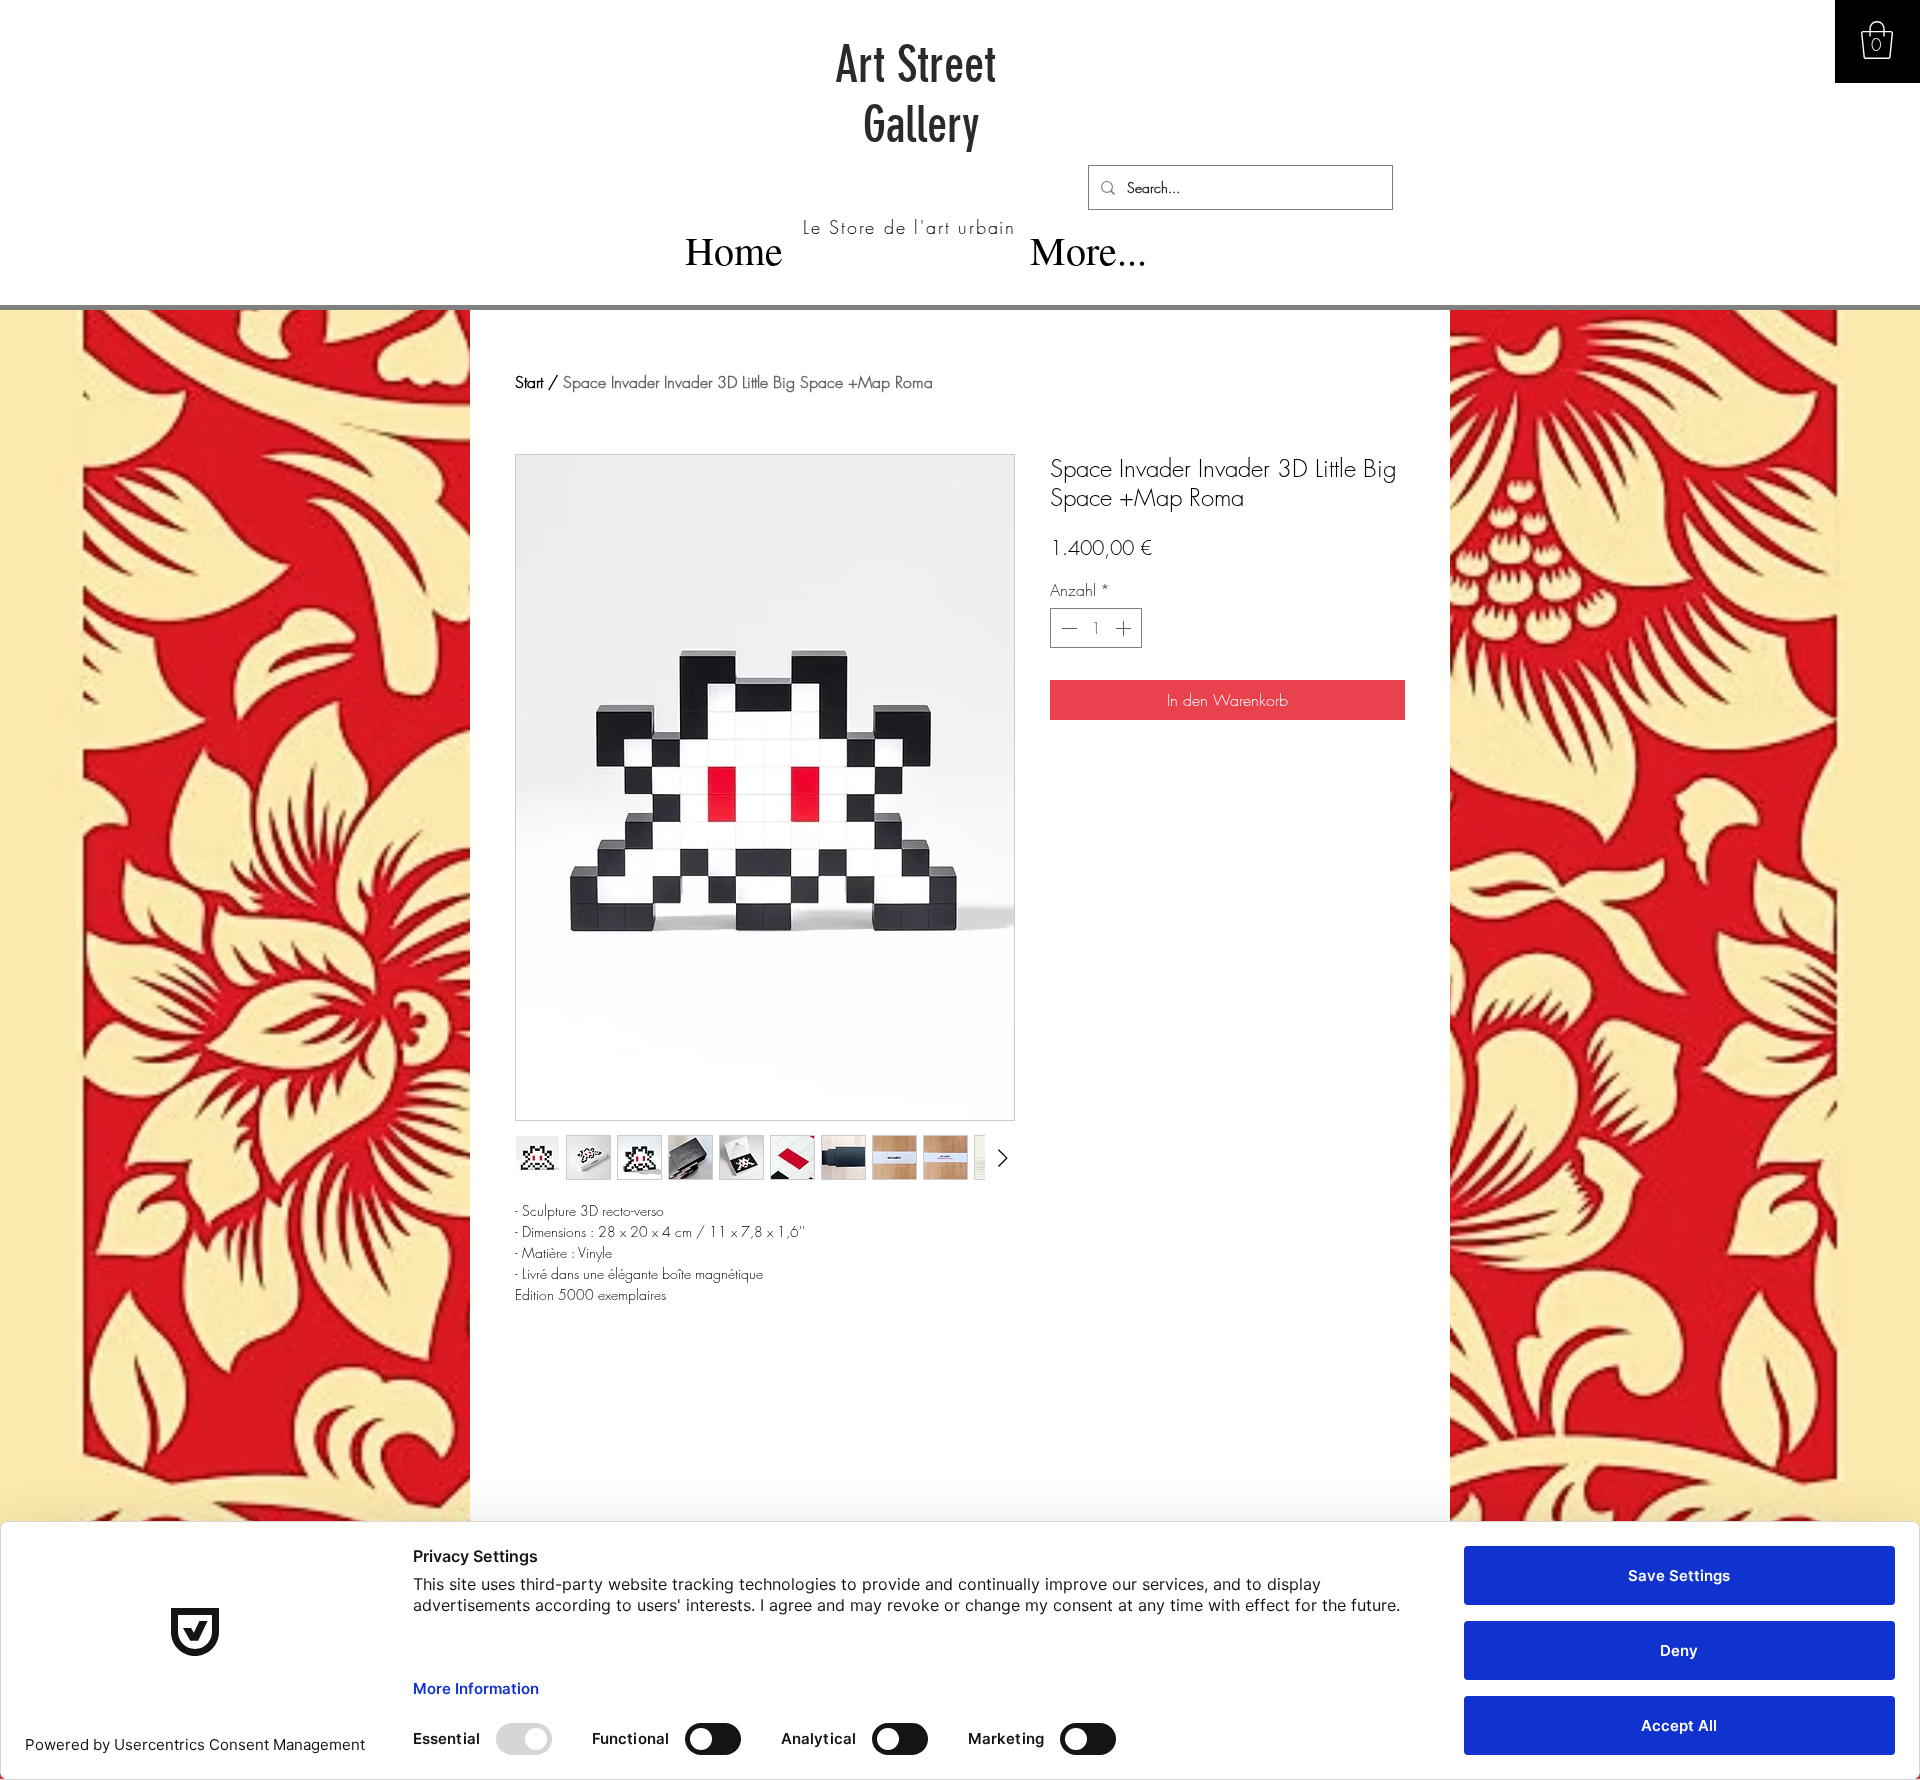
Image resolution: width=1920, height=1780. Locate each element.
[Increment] (1125, 628)
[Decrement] (1067, 628)
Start (529, 382)
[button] (1877, 40)
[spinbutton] (1096, 628)
